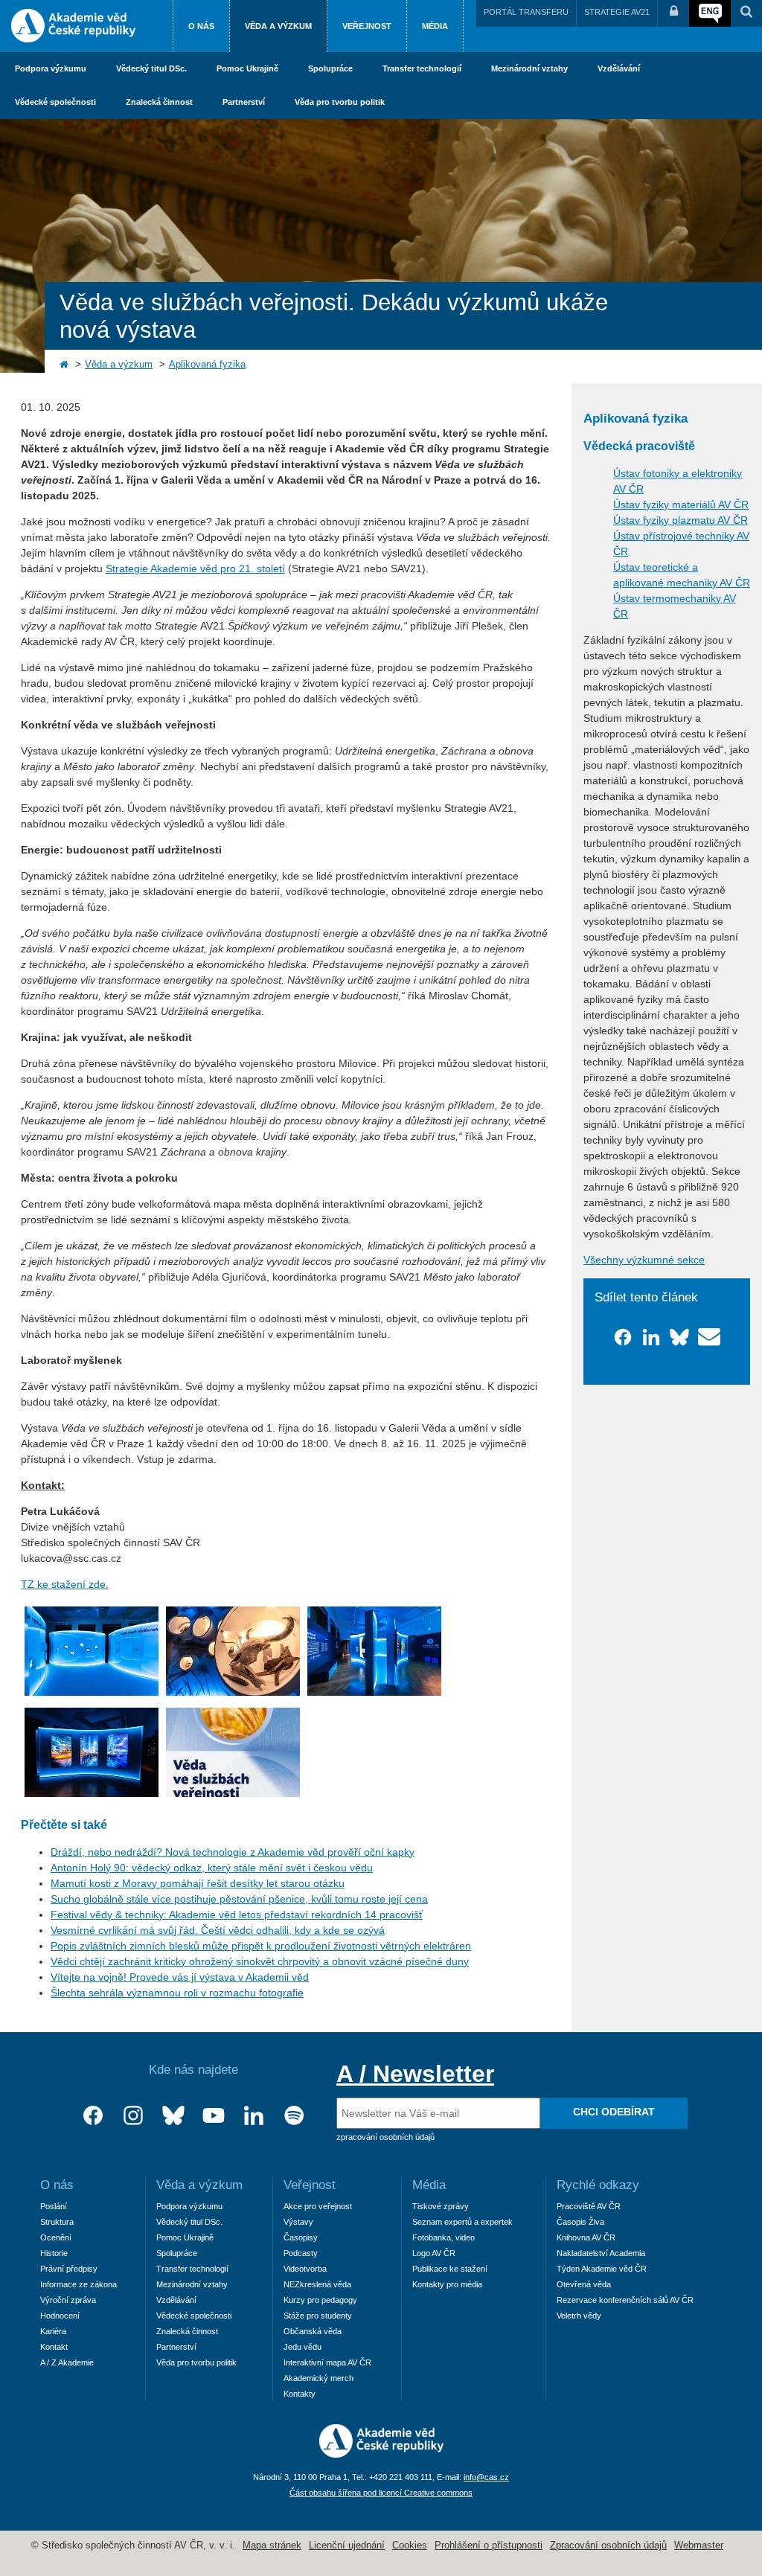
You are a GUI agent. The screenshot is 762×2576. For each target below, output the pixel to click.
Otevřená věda (584, 2284)
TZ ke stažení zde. (65, 1584)
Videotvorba (305, 2269)
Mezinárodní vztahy (529, 68)
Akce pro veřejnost (318, 2206)
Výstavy (298, 2222)
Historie (54, 2253)
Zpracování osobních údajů (608, 2545)
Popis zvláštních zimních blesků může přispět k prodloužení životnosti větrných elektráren (261, 1946)
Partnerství (244, 102)
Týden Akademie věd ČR (602, 2269)
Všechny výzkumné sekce (644, 1260)
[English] (710, 13)
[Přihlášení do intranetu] (673, 13)
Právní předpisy (69, 2269)
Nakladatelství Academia (601, 2253)
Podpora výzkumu (51, 68)
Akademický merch (318, 2378)
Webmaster (699, 2545)
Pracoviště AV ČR (589, 2206)
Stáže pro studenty (318, 2316)
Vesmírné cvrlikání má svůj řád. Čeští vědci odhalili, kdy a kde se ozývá (218, 1930)
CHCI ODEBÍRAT (614, 2112)
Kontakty (300, 2394)
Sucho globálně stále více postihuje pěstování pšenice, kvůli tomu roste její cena (239, 1899)
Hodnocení (60, 2316)
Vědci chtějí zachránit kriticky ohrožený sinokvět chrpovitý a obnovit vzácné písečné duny (260, 1961)
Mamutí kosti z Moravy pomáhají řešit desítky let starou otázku (198, 1883)
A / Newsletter (415, 2074)
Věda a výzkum (278, 26)
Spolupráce (330, 68)
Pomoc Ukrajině (247, 68)
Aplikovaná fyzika (207, 365)
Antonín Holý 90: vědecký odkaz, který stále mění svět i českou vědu (212, 1868)
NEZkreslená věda (317, 2284)
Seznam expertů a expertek (462, 2222)
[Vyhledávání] (746, 13)
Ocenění (56, 2237)
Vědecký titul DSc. (151, 68)
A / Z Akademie (67, 2362)
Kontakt (54, 2347)
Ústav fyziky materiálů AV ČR (681, 504)
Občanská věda (313, 2331)
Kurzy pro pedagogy (320, 2300)
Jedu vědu (302, 2347)
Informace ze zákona (79, 2284)
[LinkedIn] (254, 2116)
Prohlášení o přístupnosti (489, 2545)
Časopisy (301, 2237)
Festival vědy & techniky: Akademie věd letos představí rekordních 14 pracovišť (237, 1915)
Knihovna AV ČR (586, 2237)
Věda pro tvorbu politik (340, 102)
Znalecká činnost (159, 102)
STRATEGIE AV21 (617, 12)
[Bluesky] (173, 2116)
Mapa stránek (272, 2545)
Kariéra (53, 2331)
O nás (201, 26)
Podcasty (301, 2253)
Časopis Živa (580, 2222)
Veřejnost (367, 26)
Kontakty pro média (447, 2284)
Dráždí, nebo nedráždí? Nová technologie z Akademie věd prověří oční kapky (233, 1852)
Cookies (410, 2545)
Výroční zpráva (68, 2300)
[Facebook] (93, 2116)
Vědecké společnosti (55, 102)
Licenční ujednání (347, 2545)
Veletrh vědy (579, 2316)
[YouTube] (214, 2116)
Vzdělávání (619, 68)
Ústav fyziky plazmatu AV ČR (681, 520)
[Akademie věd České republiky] (381, 2454)
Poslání (54, 2206)
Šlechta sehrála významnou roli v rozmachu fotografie (177, 1993)
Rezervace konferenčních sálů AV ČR (625, 2300)
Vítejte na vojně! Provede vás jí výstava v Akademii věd (180, 1977)
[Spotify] (294, 2116)
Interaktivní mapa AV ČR (327, 2362)
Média (435, 26)
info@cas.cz (486, 2477)
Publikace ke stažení (450, 2269)
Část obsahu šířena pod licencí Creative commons (381, 2493)
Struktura (57, 2222)
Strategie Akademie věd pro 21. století (195, 568)
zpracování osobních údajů (385, 2137)
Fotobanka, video (444, 2237)
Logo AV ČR (434, 2253)
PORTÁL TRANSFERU (526, 12)
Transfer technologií (422, 68)
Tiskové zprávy (441, 2206)
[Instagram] (133, 2116)
